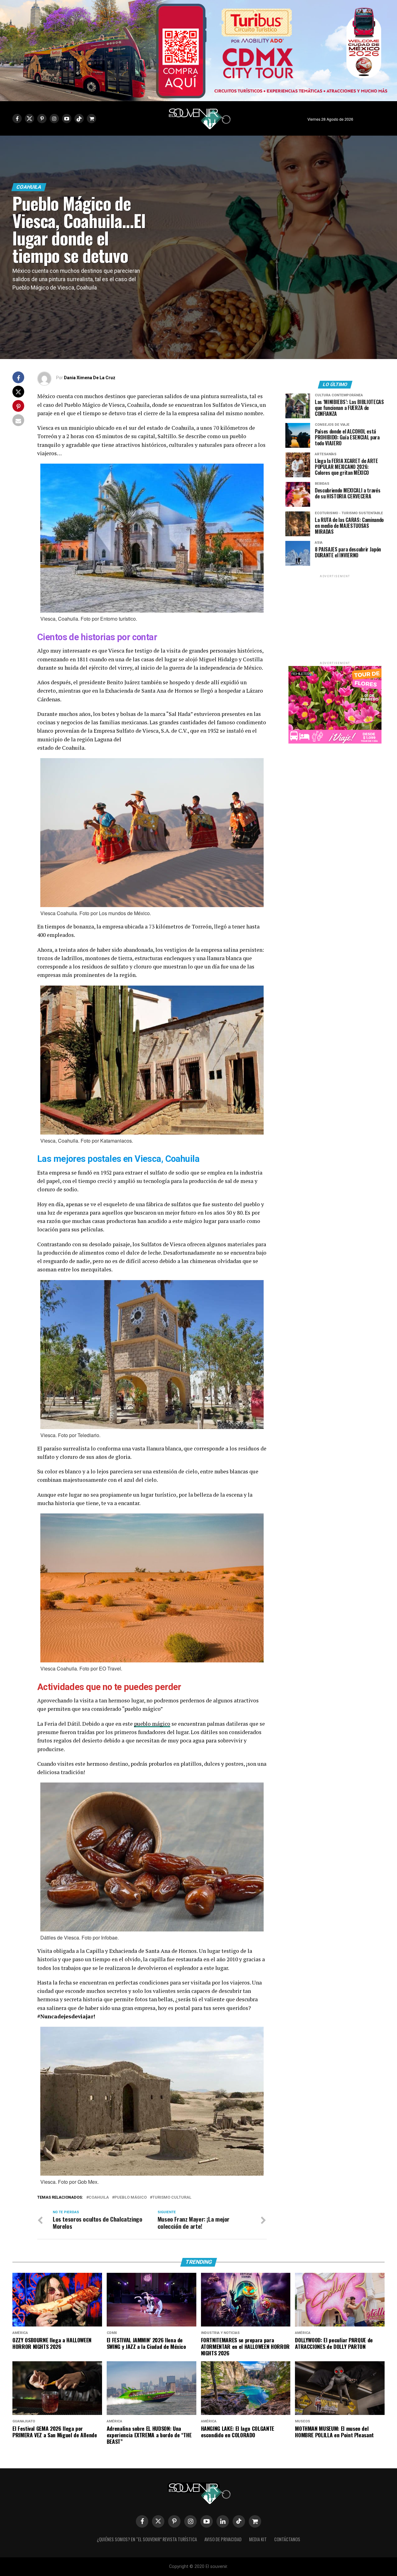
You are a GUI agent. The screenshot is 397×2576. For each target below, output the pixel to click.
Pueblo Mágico (131, 2198)
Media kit (258, 2539)
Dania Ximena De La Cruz (90, 378)
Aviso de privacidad (223, 2539)
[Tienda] (255, 2521)
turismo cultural (172, 2198)
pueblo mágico (152, 1724)
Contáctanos (287, 2539)
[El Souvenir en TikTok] (239, 2521)
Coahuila (99, 2198)
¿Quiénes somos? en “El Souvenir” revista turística (147, 2539)
